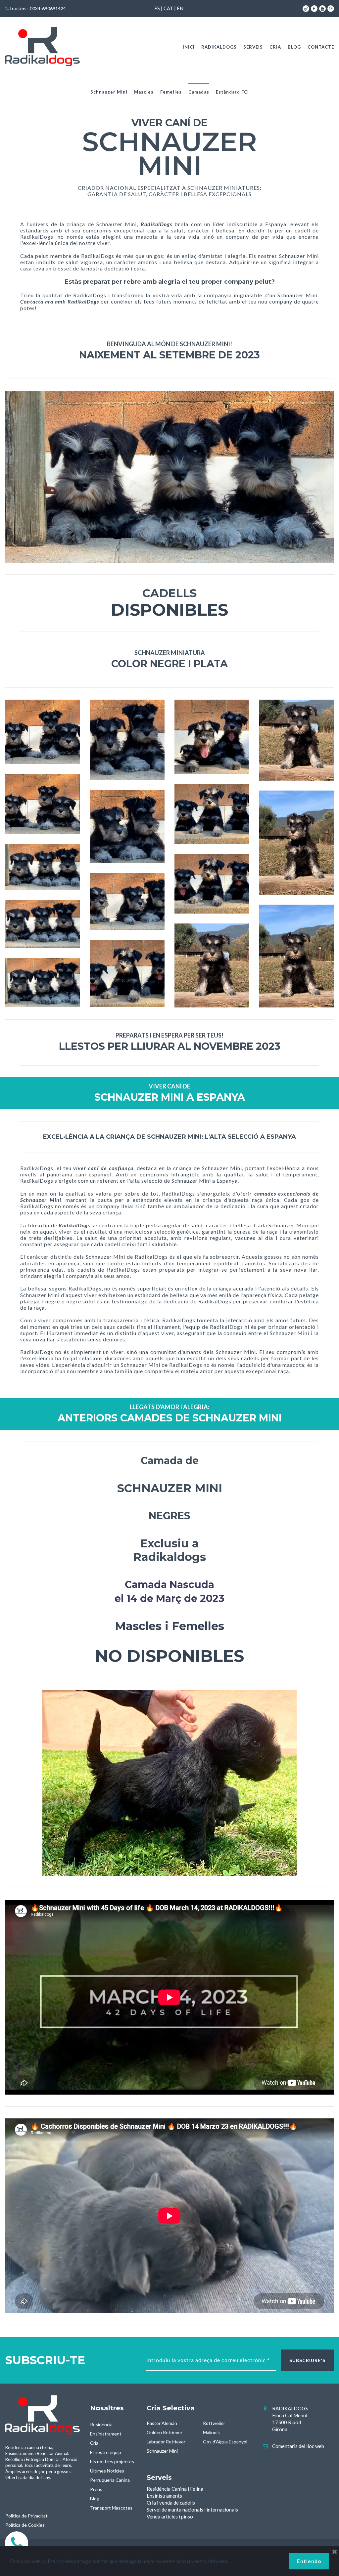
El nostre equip (106, 2452)
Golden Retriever (165, 2432)
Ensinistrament (106, 2434)
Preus (96, 2489)
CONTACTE (321, 47)
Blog (95, 2498)
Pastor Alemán (162, 2423)
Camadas (199, 92)
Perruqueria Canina (110, 2480)
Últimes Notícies (107, 2471)
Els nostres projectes (112, 2461)
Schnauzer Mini (109, 92)
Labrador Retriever (166, 2442)
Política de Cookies (25, 2525)
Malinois (211, 2432)
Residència (101, 2424)
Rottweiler (214, 2423)
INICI (189, 47)
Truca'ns (18, 8)
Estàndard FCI (232, 92)
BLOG (294, 47)
